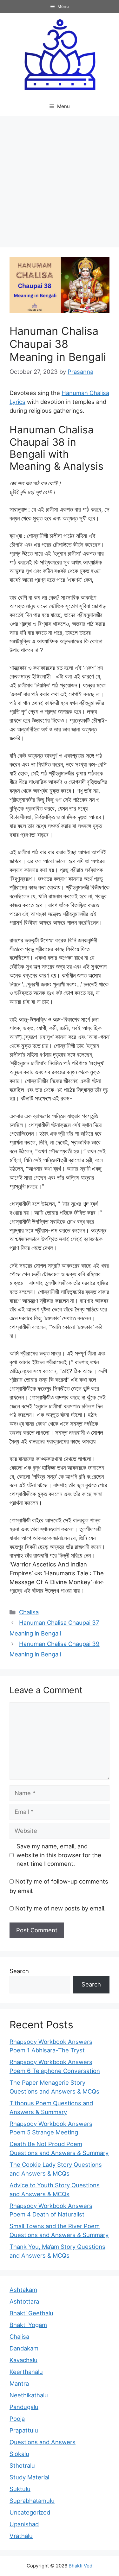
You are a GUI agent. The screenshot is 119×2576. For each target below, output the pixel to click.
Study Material (29, 2477)
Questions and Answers (43, 2442)
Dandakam (24, 2348)
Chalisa (29, 1612)
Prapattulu (24, 2430)
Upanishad (24, 2524)
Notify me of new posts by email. (60, 1908)
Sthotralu (22, 2465)
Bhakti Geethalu (31, 2313)
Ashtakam (23, 2290)
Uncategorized (30, 2512)
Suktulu (20, 2489)
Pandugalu (24, 2407)
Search (19, 1971)
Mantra (19, 2383)
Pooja (17, 2419)
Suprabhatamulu (32, 2501)
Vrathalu (21, 2536)
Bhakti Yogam (28, 2325)
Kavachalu (23, 2360)
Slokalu (19, 2454)
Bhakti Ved (80, 2566)
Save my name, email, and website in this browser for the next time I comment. (59, 1855)
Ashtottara (24, 2301)
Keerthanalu (26, 2372)
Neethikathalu (29, 2395)
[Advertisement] (60, 179)
